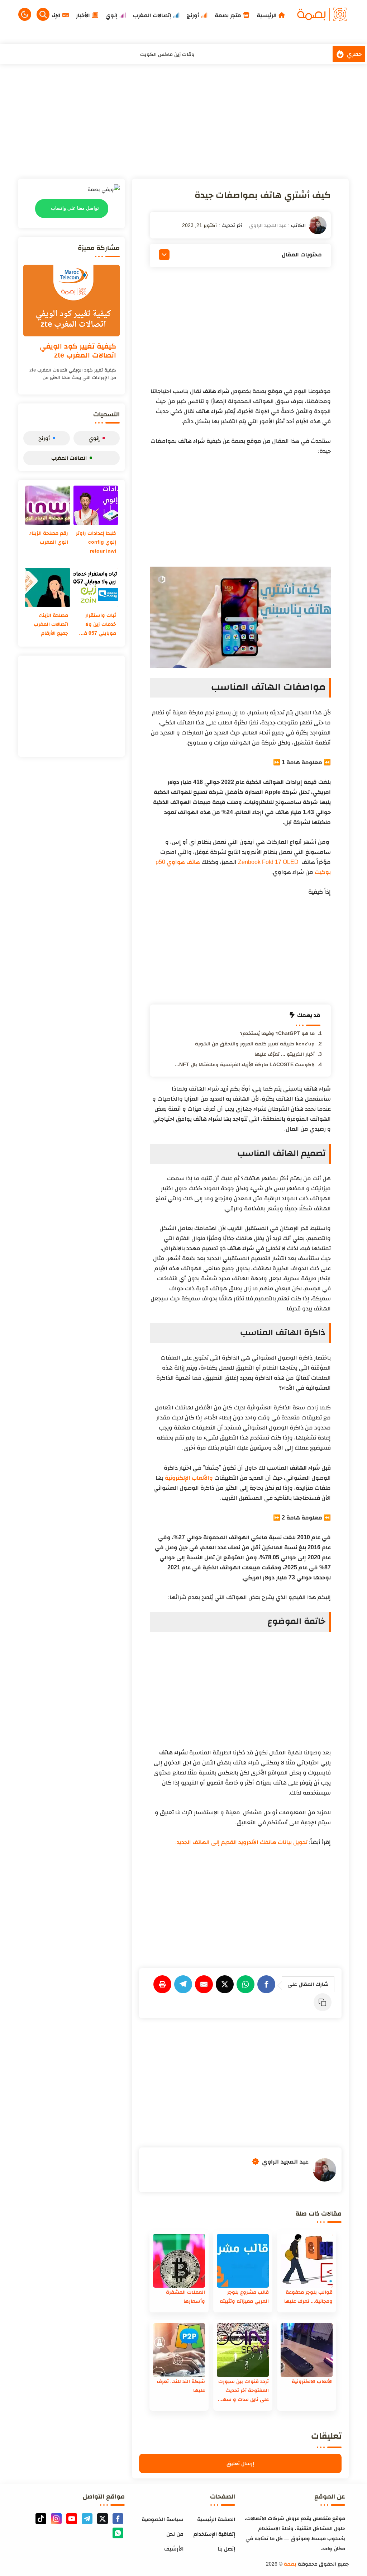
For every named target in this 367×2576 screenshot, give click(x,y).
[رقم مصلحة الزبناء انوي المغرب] (47, 505)
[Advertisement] (183, 121)
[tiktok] (41, 2519)
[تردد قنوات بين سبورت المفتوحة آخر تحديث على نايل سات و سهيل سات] (243, 2350)
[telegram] (87, 2519)
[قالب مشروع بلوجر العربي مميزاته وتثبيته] (243, 2261)
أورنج (44, 438)
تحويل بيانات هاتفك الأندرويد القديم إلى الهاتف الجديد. (241, 1842)
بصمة (290, 2564)
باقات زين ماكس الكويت (167, 47)
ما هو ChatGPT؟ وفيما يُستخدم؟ (277, 1033)
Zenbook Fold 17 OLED (268, 862)
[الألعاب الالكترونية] (307, 2350)
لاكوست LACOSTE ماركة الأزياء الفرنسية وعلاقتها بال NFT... (245, 1064)
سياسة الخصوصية (163, 2519)
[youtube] (72, 2519)
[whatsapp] (118, 2533)
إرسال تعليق (240, 2463)
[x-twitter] (103, 2519)
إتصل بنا (226, 2549)
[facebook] (118, 2519)
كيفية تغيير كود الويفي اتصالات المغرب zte (78, 351)
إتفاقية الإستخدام (214, 2534)
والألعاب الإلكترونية (189, 1478)
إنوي (94, 438)
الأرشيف (174, 2549)
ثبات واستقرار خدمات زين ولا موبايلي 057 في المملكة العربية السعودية (98, 625)
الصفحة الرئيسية (216, 2519)
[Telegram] (185, 1984)
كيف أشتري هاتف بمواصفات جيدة (263, 195)
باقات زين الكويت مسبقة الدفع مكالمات (167, 56)
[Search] (43, 14)
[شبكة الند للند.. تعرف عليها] (179, 2350)
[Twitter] (226, 1984)
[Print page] (164, 1984)
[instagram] (56, 2519)
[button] (25, 14)
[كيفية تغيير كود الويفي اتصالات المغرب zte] (72, 301)
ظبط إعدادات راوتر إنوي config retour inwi (96, 542)
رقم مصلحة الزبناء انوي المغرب (49, 537)
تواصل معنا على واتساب (75, 208)
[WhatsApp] (247, 1984)
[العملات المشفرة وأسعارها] (179, 2261)
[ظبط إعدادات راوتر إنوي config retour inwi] (96, 505)
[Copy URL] (324, 2002)
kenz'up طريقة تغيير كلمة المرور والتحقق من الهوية (255, 1044)
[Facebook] (268, 1984)
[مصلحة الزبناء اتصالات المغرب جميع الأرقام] (47, 587)
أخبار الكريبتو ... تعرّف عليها (285, 1054)
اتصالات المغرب (69, 458)
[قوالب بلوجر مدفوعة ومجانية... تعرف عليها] (307, 2261)
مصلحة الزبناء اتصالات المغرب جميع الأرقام (51, 624)
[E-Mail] (205, 1984)
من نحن (175, 2534)
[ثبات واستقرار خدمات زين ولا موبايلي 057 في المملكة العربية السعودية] (96, 587)
